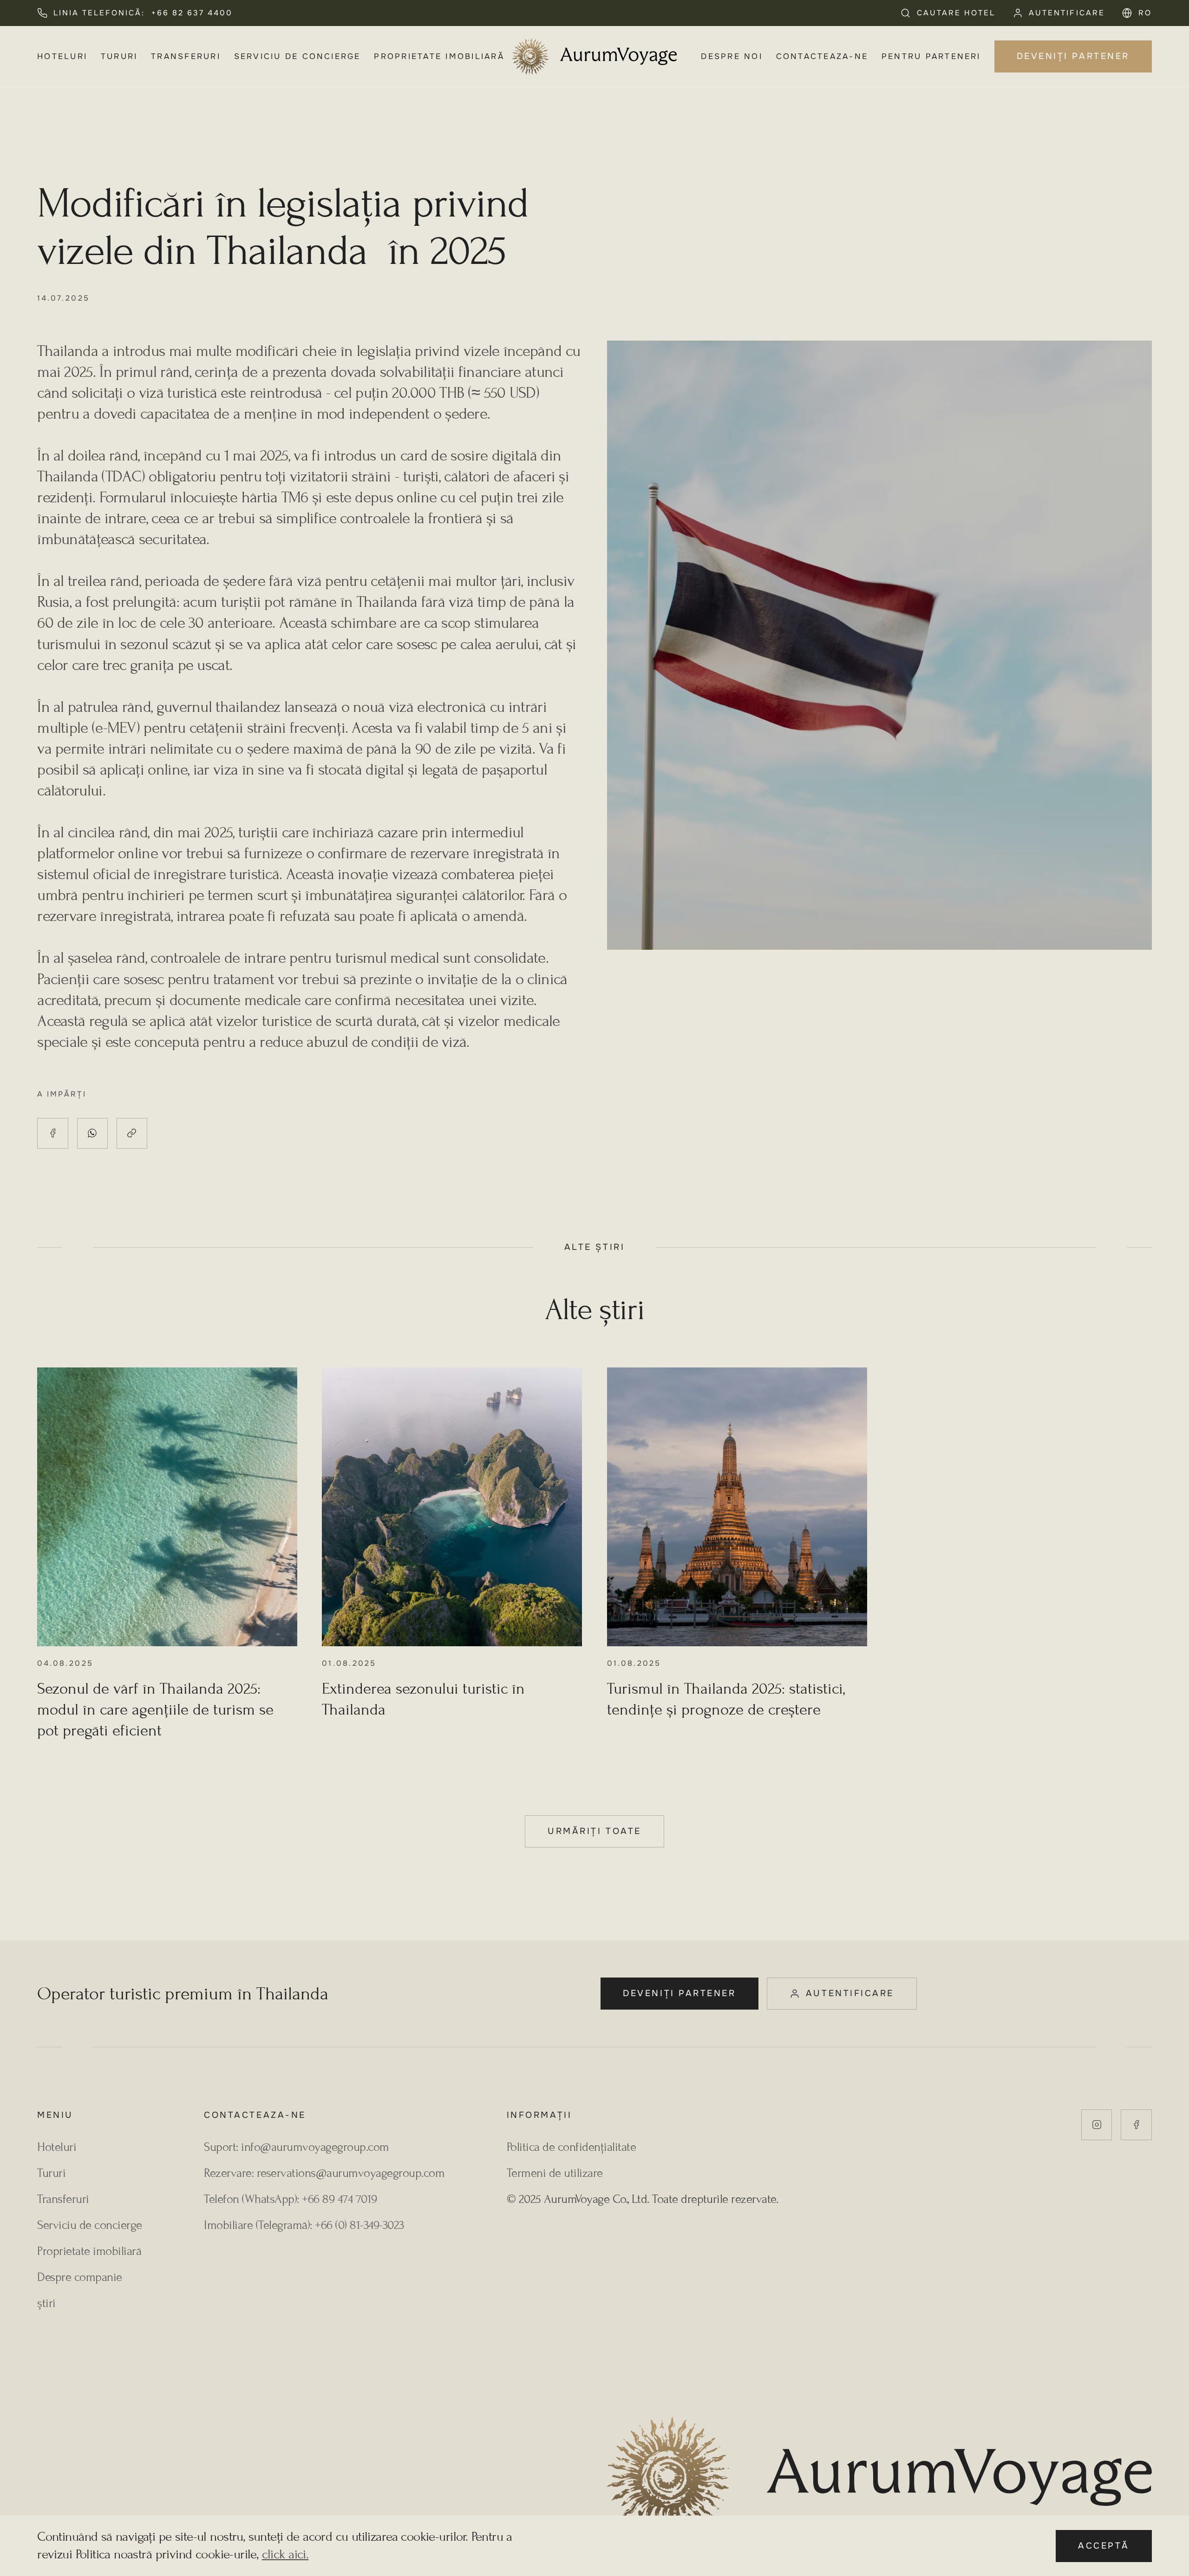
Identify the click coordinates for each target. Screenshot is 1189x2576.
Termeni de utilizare (555, 2173)
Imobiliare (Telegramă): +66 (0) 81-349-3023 (304, 2225)
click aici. (285, 2554)
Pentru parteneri (931, 56)
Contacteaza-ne (822, 56)
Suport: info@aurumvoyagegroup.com (297, 2147)
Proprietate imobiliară (439, 56)
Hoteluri (62, 56)
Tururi (119, 56)
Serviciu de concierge (297, 56)
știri (46, 2303)
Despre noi (732, 56)
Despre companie (80, 2277)
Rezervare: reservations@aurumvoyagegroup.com (324, 2173)
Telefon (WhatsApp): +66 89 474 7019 (291, 2199)
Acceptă (1104, 2546)
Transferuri (186, 56)
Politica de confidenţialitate (572, 2147)
